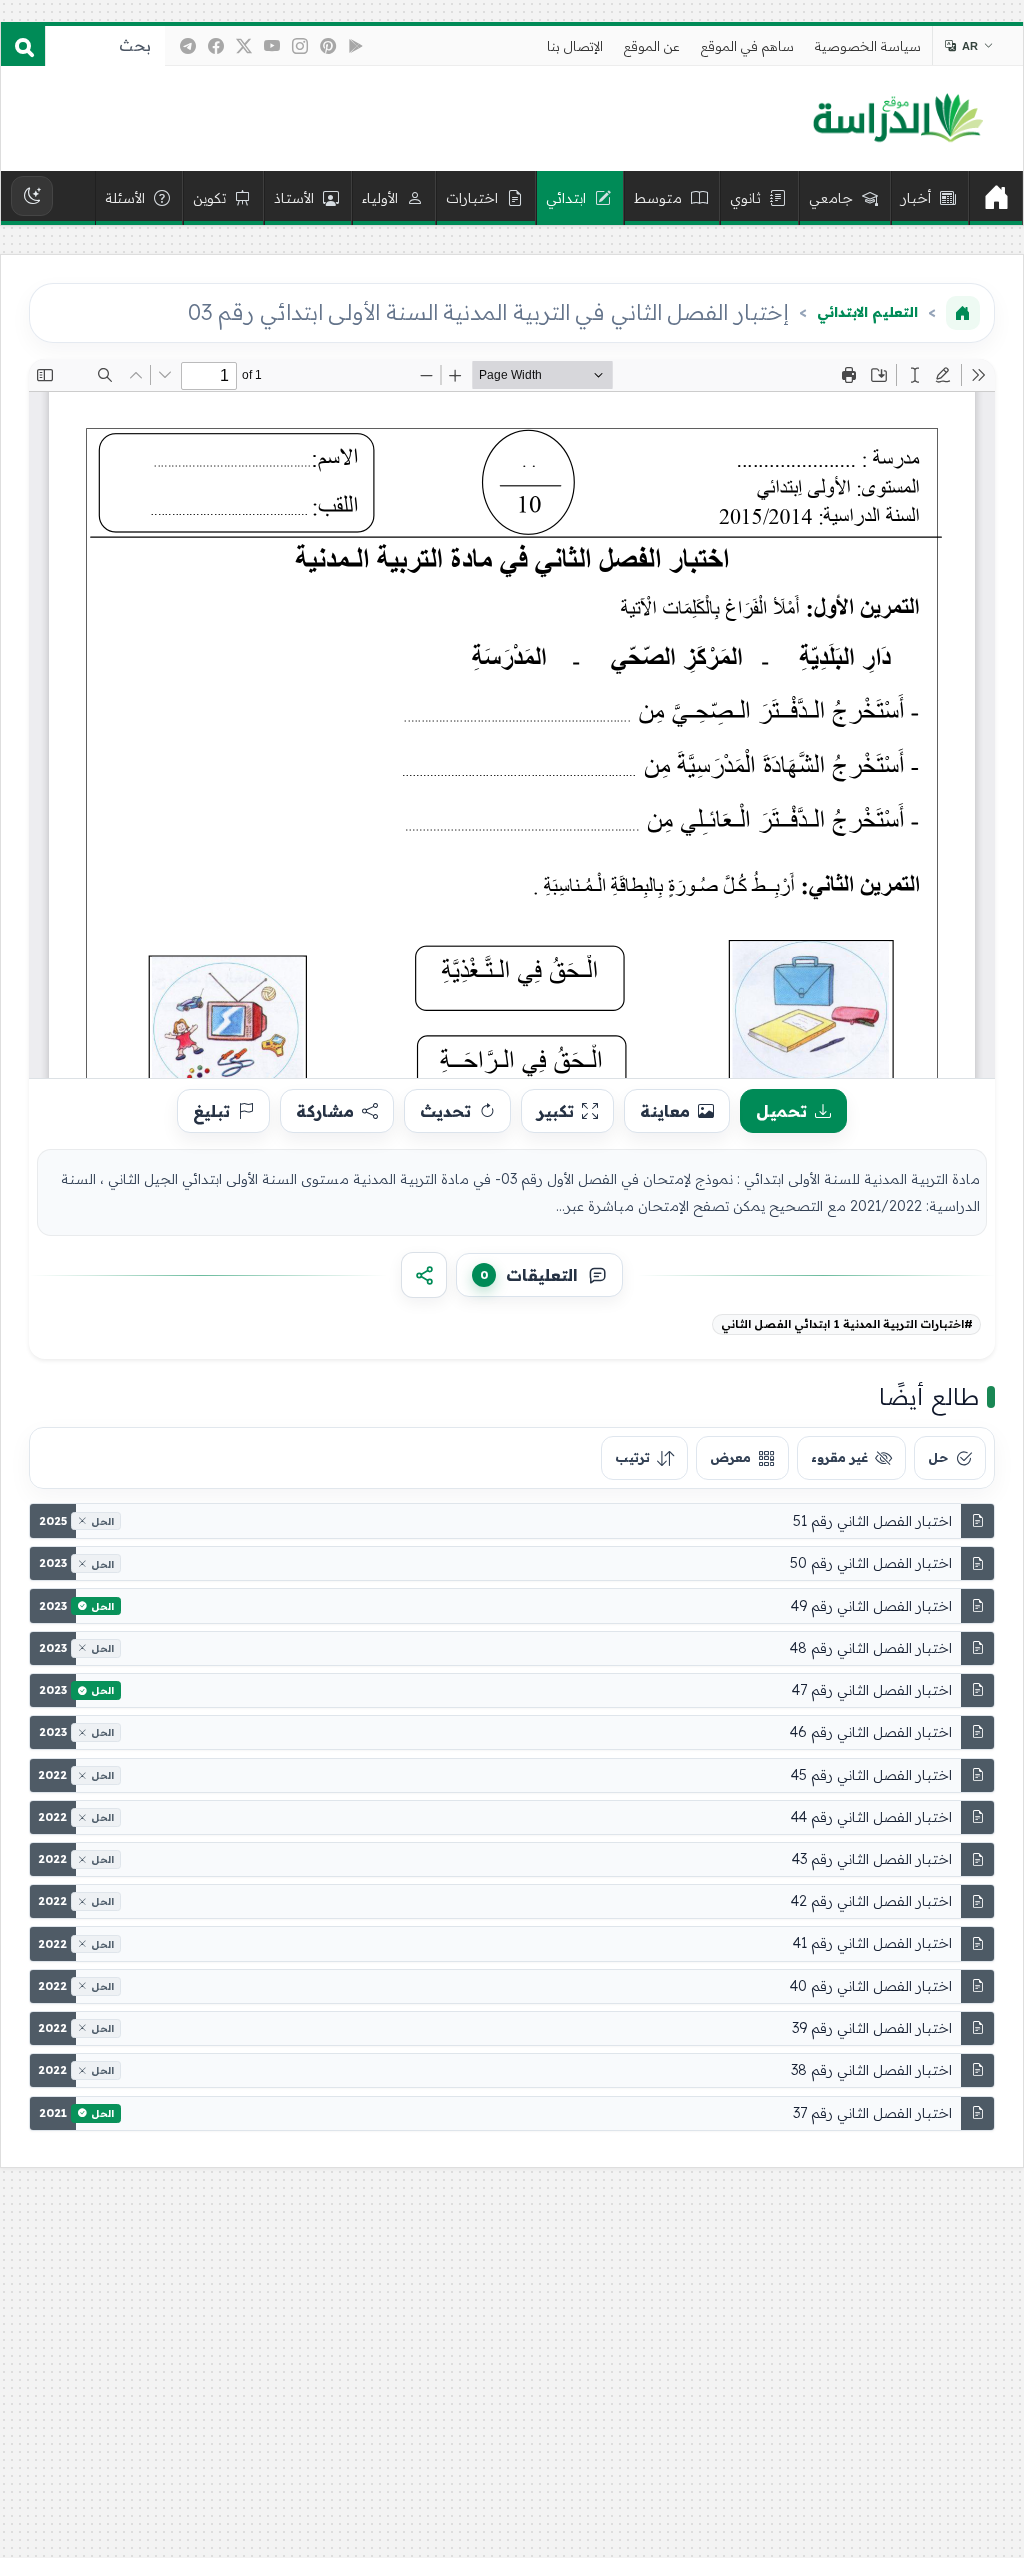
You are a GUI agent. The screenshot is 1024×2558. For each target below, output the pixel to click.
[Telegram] (188, 46)
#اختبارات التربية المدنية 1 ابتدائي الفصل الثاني (847, 1324)
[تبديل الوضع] (32, 196)
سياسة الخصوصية (868, 46)
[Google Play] (356, 46)
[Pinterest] (328, 46)
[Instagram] (300, 46)
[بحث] (23, 46)
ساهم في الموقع (747, 46)
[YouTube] (272, 46)
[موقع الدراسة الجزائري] (897, 119)
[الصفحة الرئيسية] (963, 313)
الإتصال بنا (575, 46)
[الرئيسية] (996, 198)
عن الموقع (652, 46)
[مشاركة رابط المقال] (424, 1275)
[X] (244, 46)
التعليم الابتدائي (867, 312)
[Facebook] (216, 46)
